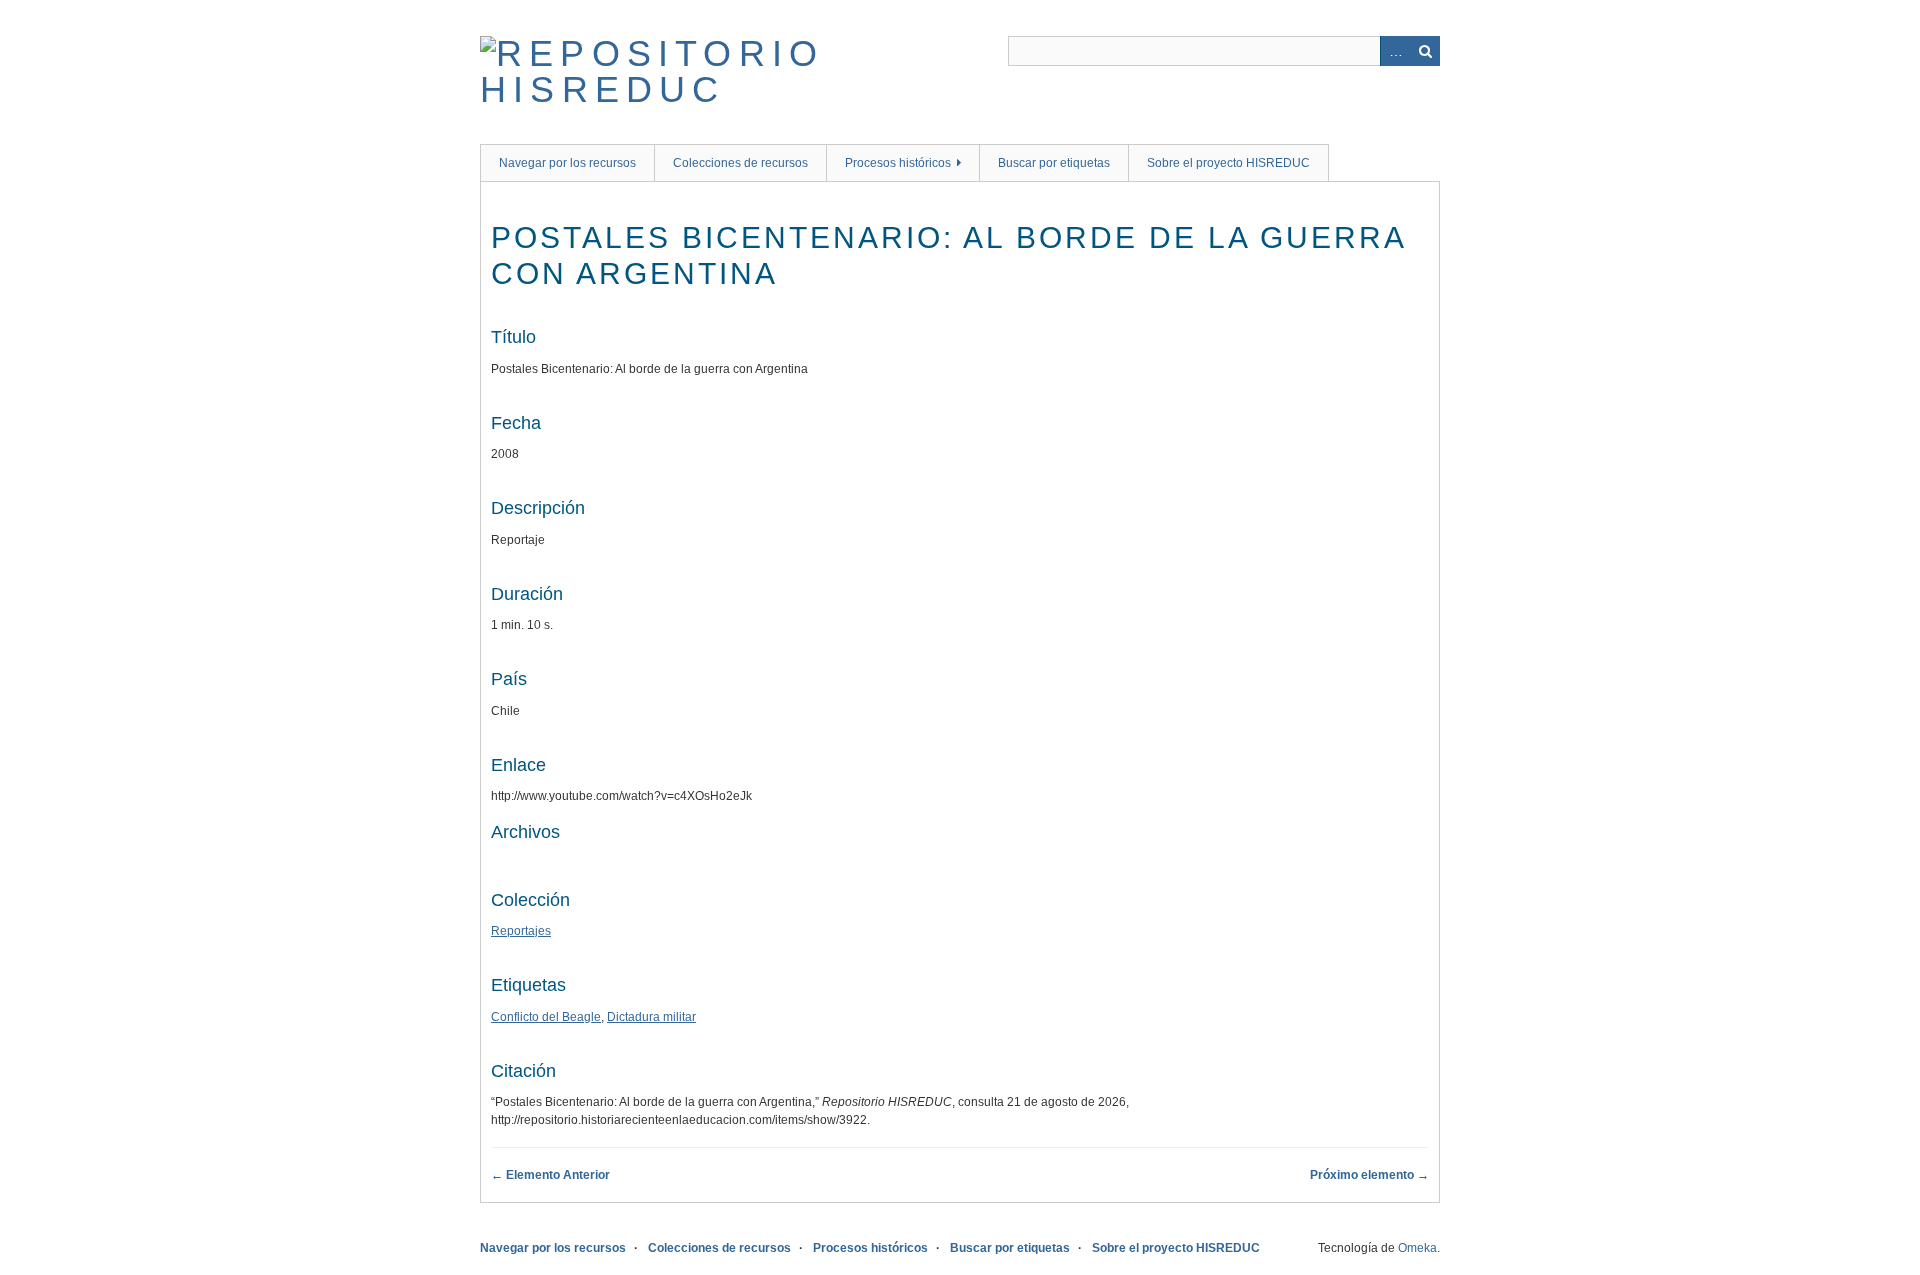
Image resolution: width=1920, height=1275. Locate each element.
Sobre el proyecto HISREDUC (1228, 163)
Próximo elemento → (1369, 1175)
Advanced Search (1395, 51)
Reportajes (521, 931)
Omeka (1417, 1248)
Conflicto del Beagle (546, 1017)
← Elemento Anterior (550, 1175)
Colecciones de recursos (740, 163)
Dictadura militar (651, 1017)
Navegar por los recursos (567, 163)
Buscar (1425, 51)
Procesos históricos (898, 163)
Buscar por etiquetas (1054, 163)
